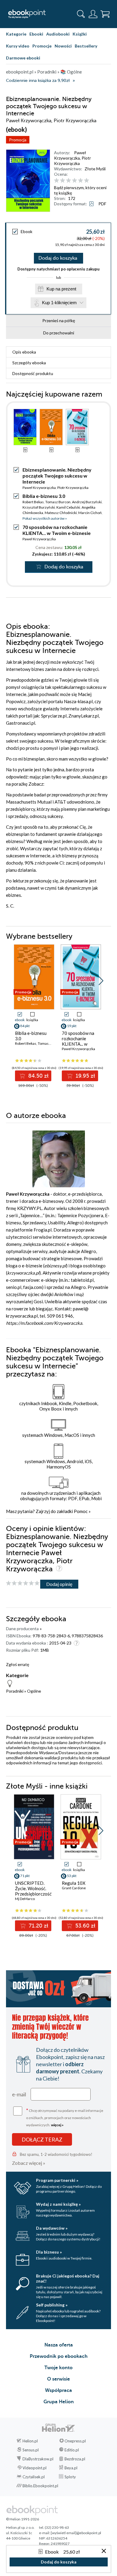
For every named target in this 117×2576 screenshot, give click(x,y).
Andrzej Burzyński (87, 502)
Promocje (42, 46)
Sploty (70, 2477)
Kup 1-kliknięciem (59, 303)
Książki (80, 34)
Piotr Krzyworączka (72, 161)
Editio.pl (72, 2450)
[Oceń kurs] (23, 1583)
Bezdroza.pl (75, 2459)
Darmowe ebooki (23, 58)
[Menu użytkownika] (93, 14)
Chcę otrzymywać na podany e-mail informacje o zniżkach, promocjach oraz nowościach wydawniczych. (65, 2117)
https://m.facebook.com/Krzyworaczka (44, 1323)
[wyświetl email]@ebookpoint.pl (76, 2533)
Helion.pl (30, 2441)
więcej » (57, 2125)
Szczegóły (29, 363)
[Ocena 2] (63, 181)
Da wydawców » (52, 2228)
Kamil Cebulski (68, 507)
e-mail (19, 2094)
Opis (24, 352)
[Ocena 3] (69, 181)
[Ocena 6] (87, 181)
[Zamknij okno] (104, 2551)
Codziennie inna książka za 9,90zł (38, 81)
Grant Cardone (74, 1888)
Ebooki (36, 34)
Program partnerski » (57, 2180)
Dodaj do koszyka (58, 258)
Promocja (18, 140)
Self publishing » (52, 2305)
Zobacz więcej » (29, 2163)
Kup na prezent (61, 289)
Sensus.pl (31, 2450)
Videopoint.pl (34, 2468)
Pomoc (81, 1511)
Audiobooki (58, 34)
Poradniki (15, 1691)
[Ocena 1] (57, 181)
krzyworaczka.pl (23, 1273)
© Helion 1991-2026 (22, 2519)
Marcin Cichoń (90, 513)
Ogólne (34, 1691)
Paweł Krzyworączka (70, 155)
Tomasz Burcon (58, 502)
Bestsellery (86, 46)
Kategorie (16, 34)
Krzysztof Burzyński (39, 507)
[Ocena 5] (81, 181)
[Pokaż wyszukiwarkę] (81, 14)
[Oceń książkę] (82, 180)
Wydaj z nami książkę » (58, 2204)
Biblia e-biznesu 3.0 (44, 496)
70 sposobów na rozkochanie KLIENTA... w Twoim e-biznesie (57, 530)
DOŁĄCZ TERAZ (42, 2139)
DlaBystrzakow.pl (38, 2459)
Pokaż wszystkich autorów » (45, 518)
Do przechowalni (59, 333)
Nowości (63, 46)
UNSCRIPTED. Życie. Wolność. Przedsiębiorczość (33, 1888)
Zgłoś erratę (18, 1664)
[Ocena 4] (75, 181)
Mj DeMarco (25, 1899)
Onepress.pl (75, 2441)
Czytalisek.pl (34, 2477)
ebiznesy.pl (55, 1266)
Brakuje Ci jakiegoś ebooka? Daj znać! (68, 2278)
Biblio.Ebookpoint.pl (40, 2486)
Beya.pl (71, 2468)
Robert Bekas (33, 502)
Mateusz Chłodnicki (61, 513)
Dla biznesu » (49, 2252)
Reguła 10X (74, 1883)
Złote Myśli (95, 169)
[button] (101, 981)
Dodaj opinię (59, 1584)
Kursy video (18, 46)
